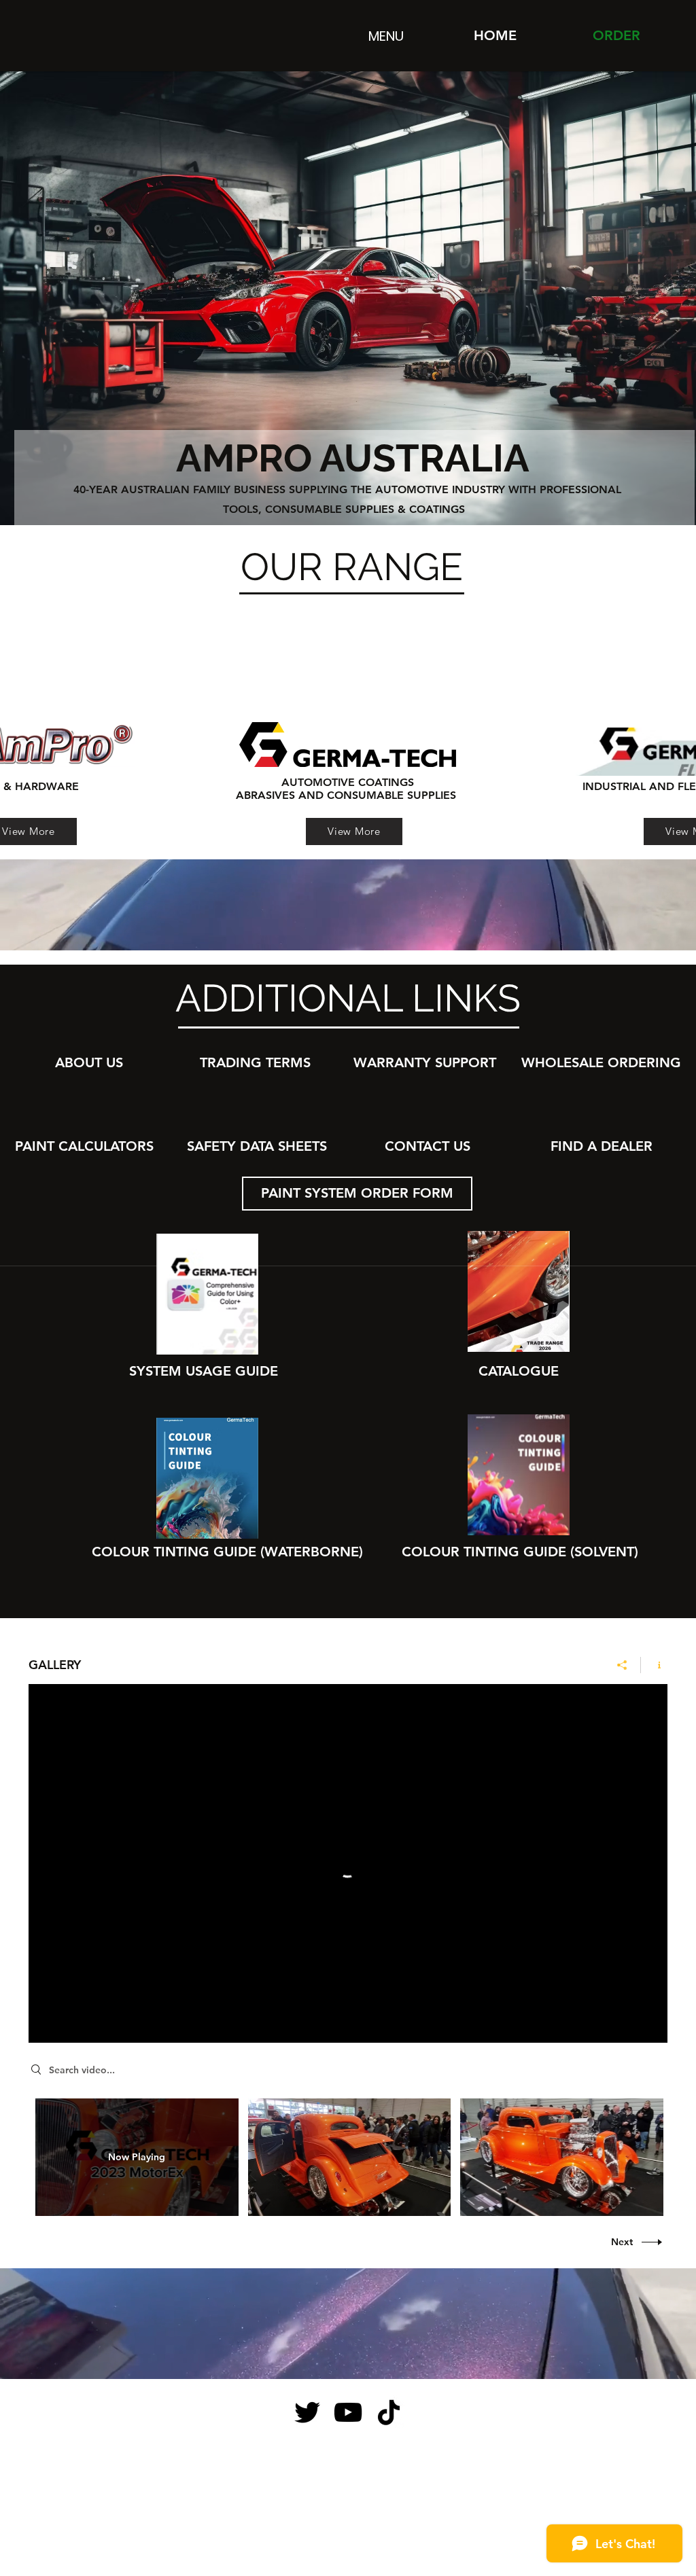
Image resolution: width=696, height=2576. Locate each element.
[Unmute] (69, 2024)
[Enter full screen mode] (649, 2024)
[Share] (622, 1665)
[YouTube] (348, 2412)
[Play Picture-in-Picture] (626, 2024)
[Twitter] (307, 2412)
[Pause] (46, 2024)
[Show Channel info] (654, 1665)
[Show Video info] (645, 1704)
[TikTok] (389, 2412)
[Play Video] (349, 2157)
